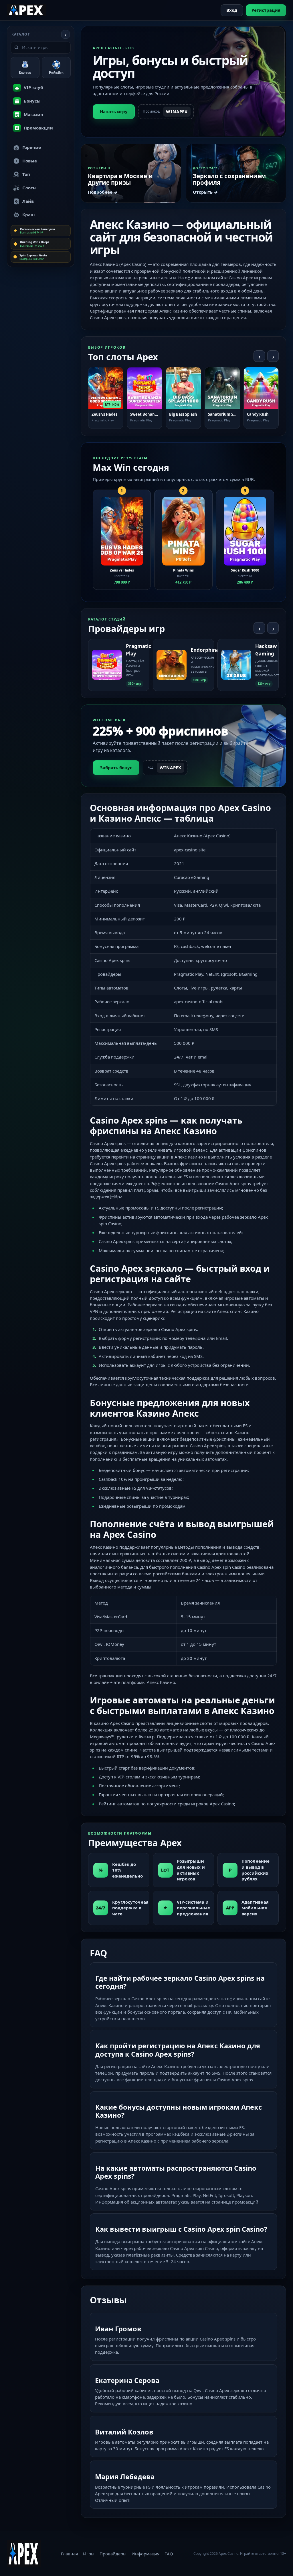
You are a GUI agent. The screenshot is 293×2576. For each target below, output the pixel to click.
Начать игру (114, 111)
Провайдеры (113, 2554)
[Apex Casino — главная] (26, 10)
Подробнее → (103, 192)
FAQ (169, 2554)
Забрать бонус (116, 767)
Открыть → (205, 192)
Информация (145, 2554)
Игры (89, 2554)
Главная (69, 2554)
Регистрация (266, 10)
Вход (232, 10)
